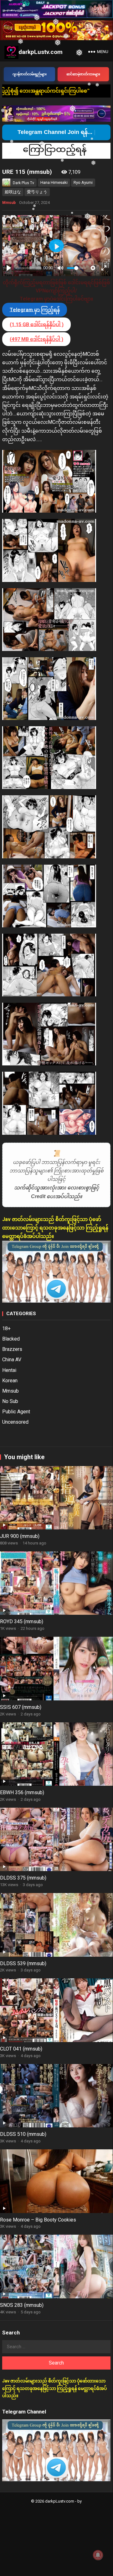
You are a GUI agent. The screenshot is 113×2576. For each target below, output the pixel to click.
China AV (12, 1360)
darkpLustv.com (41, 52)
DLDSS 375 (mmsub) (23, 1878)
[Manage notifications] (98, 2555)
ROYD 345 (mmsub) (22, 1621)
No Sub (10, 1401)
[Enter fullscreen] (104, 268)
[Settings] (93, 268)
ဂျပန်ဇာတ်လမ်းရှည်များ (30, 74)
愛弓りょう (37, 192)
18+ (6, 1328)
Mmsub (9, 203)
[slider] (28, 268)
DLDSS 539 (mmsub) (23, 1963)
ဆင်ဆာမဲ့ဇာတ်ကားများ (83, 74)
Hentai (9, 1370)
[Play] (9, 268)
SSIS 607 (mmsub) (21, 1707)
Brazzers (12, 1349)
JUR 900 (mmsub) (20, 1536)
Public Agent (16, 1412)
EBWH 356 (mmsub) (22, 1792)
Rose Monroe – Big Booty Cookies (38, 2220)
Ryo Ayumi (83, 182)
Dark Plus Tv (23, 183)
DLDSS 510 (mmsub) (23, 2134)
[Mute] (60, 268)
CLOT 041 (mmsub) (21, 2049)
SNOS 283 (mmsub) (22, 2305)
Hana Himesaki (54, 182)
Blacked (11, 1339)
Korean (10, 1381)
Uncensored (15, 1422)
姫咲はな (13, 192)
